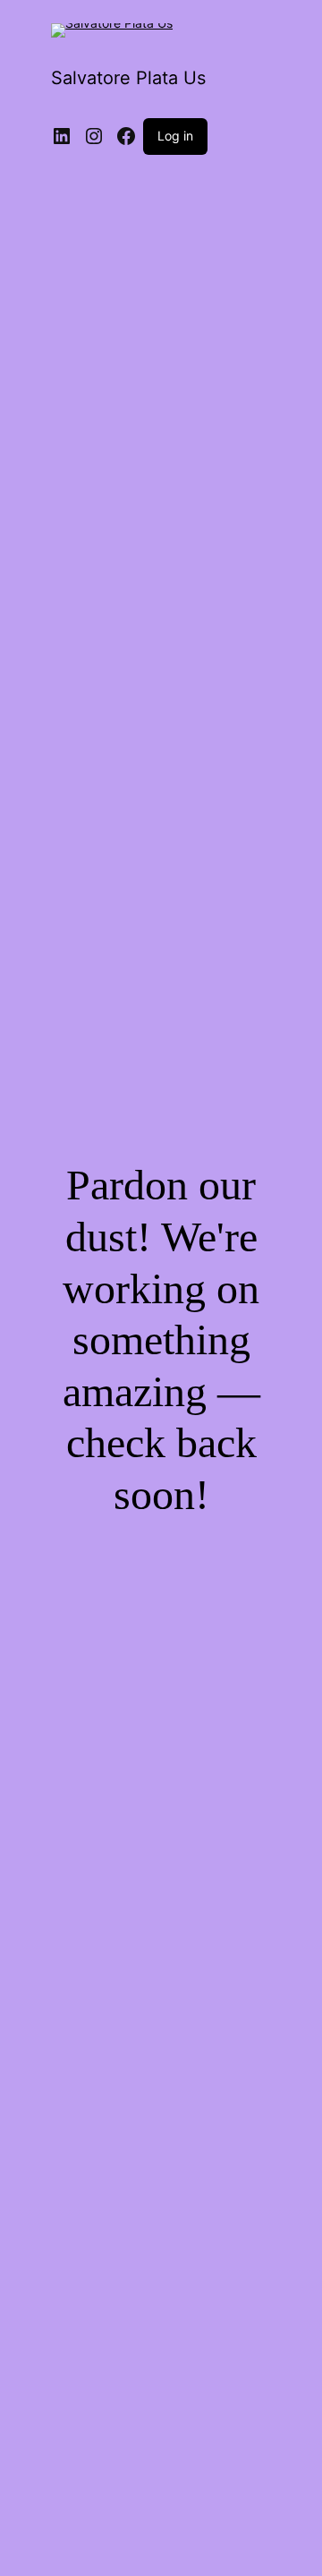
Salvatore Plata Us (128, 78)
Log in (175, 136)
